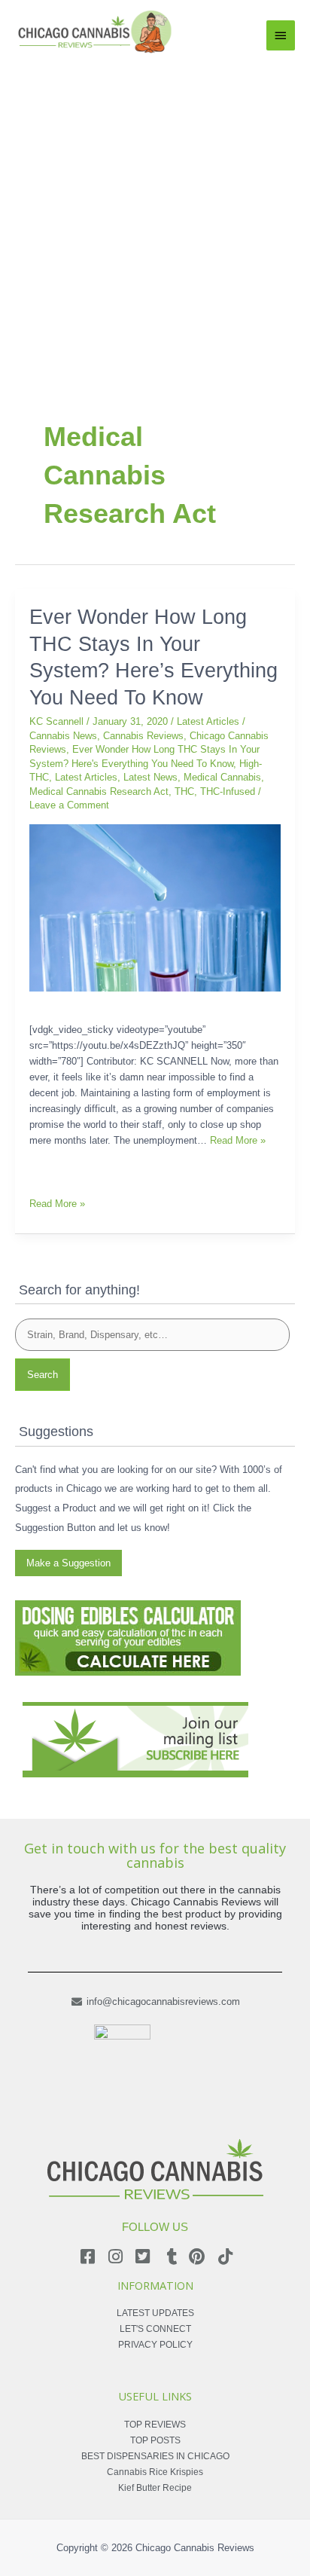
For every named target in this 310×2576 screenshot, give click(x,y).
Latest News (150, 777)
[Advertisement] (155, 218)
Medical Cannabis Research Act (99, 791)
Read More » (238, 1140)
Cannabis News (63, 736)
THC (184, 791)
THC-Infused (228, 791)
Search (43, 1375)
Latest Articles (208, 721)
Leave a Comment (69, 805)
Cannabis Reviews (143, 736)
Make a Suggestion (68, 1563)
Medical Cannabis (222, 777)
